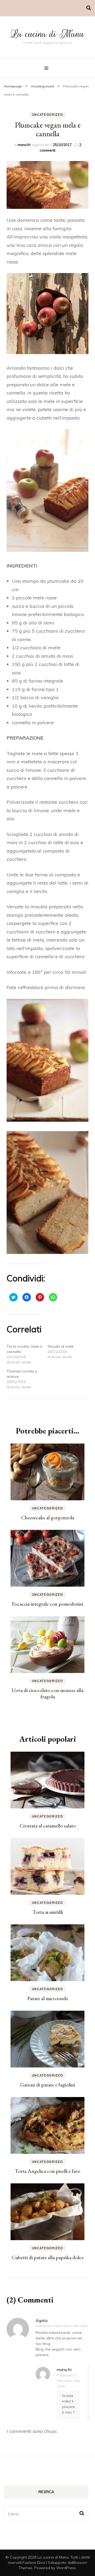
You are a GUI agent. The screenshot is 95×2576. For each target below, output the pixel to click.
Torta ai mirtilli (48, 1912)
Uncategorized (47, 115)
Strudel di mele (61, 1346)
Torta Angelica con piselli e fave (47, 2171)
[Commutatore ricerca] (89, 8)
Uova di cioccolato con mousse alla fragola (47, 1693)
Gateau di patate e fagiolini (47, 2085)
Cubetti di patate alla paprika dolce (48, 2257)
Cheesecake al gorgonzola (48, 1517)
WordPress (66, 2568)
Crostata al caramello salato (48, 1826)
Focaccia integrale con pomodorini (47, 1604)
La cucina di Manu (48, 34)
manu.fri (24, 145)
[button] (47, 185)
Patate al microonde (48, 1998)
